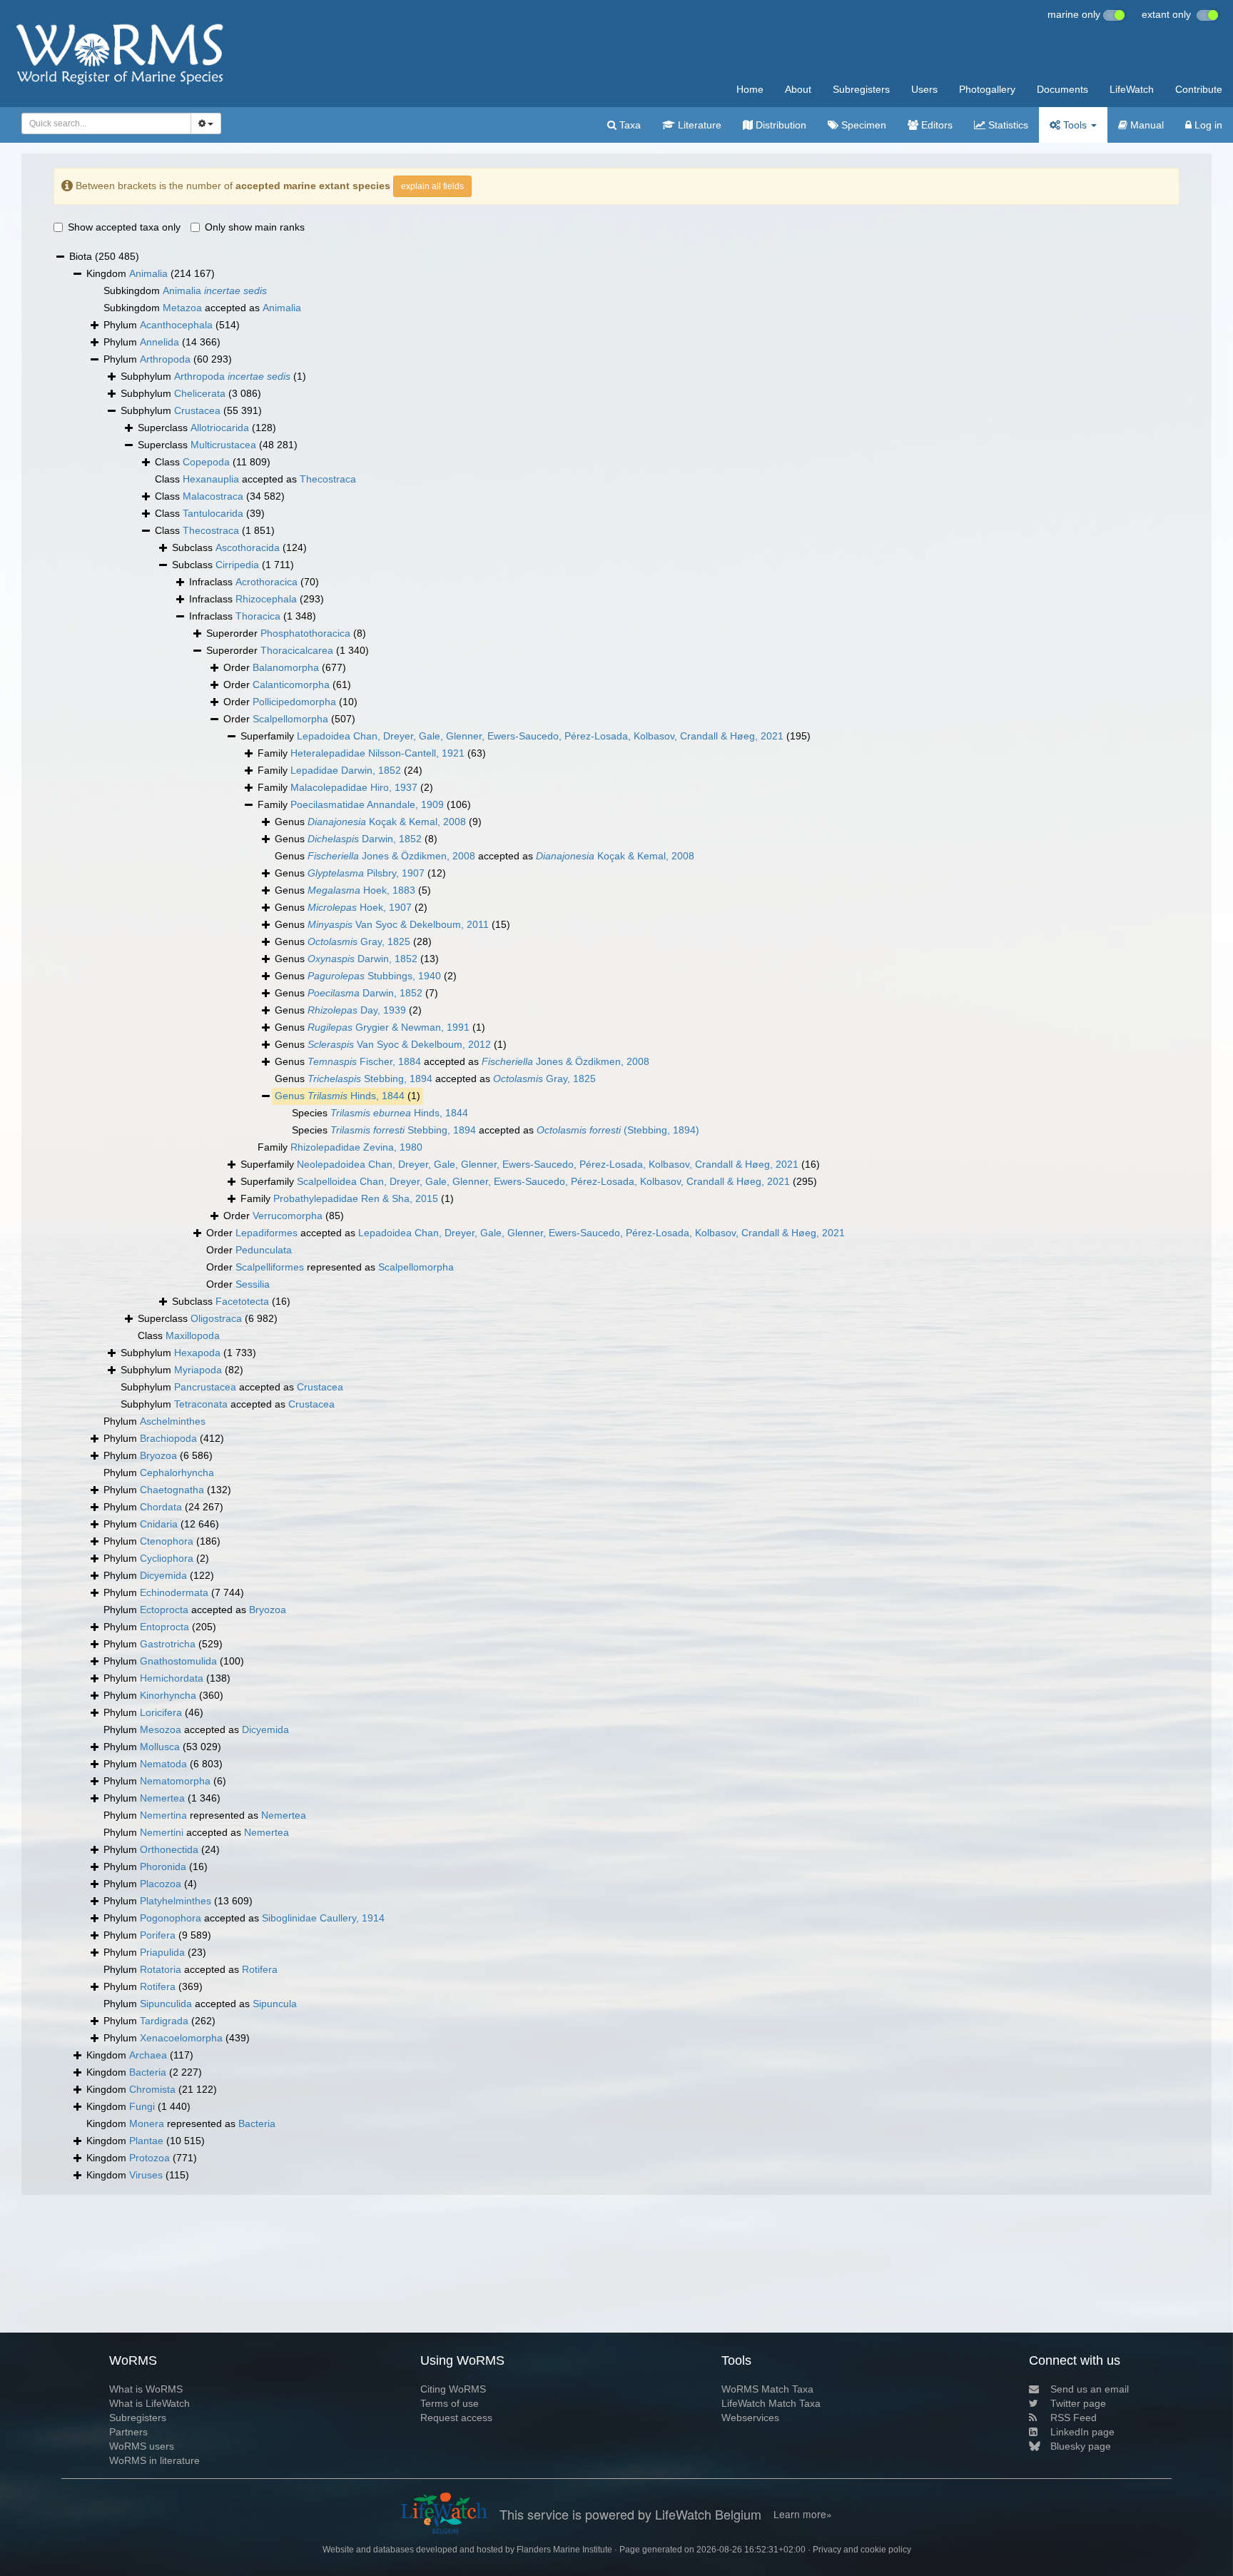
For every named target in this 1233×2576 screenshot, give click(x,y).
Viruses (146, 2175)
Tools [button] (1075, 125)
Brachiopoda (168, 1438)
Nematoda (163, 1764)
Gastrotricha (168, 1644)
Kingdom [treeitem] (151, 273)
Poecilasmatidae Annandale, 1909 (367, 804)
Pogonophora (171, 1918)
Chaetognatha (172, 1490)
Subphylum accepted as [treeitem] (232, 1387)
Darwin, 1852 (365, 839)
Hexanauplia (211, 479)
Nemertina (163, 1815)
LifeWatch (1132, 89)
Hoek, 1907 (360, 907)
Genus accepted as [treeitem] (484, 856)
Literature (698, 125)
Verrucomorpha (288, 1216)
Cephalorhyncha (177, 1473)
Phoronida (163, 1867)
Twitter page (1078, 2403)
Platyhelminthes (176, 1901)
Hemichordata (172, 1678)
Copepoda (206, 462)
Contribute (1199, 89)
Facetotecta (242, 1301)
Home (750, 89)
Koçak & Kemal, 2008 (387, 822)
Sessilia (253, 1284)
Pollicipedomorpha (294, 702)
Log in (1207, 125)
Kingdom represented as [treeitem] (181, 2123)
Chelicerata (200, 393)
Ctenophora (167, 1541)
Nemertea (162, 1798)
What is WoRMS (146, 2389)
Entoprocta (164, 1627)
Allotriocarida (220, 428)
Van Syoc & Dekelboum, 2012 (399, 1044)
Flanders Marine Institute (564, 2550)
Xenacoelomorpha (181, 2038)
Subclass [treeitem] (239, 547)
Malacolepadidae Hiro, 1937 (354, 787)
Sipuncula (275, 2004)
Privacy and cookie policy (862, 2550)
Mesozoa (161, 1729)
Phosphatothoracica (305, 633)
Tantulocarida (213, 513)
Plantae (146, 2141)
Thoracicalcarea (297, 650)
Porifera (158, 1935)
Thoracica (258, 616)
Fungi (142, 2106)
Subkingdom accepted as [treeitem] (202, 308)
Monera (147, 2123)
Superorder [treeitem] (286, 633)
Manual (1146, 125)
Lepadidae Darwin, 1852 (346, 770)
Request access (456, 2418)
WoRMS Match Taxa (767, 2389)
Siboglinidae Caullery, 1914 (323, 1918)
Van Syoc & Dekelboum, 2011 (398, 924)
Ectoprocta (164, 1610)
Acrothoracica (267, 582)
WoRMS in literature (154, 2460)
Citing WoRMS (453, 2389)
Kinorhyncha (168, 1695)
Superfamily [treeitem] (526, 736)
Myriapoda (198, 1370)
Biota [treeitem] (104, 256)
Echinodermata (174, 1592)
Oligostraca (216, 1318)
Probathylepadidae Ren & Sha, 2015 (356, 1198)
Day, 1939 (357, 1010)
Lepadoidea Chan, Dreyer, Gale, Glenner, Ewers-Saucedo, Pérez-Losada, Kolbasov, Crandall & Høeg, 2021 (540, 736)
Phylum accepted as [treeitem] (195, 1610)
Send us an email (1090, 2389)
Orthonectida (169, 1849)
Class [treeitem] (213, 462)
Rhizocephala (266, 599)
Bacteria (148, 2072)
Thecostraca (328, 479)
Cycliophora (167, 1558)
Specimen (862, 125)
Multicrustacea (223, 445)
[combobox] (106, 123)
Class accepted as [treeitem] (255, 479)
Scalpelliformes (270, 1267)
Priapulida (162, 1952)
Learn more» (803, 2514)
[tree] (616, 1216)
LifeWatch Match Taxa (771, 2403)
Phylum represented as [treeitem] (205, 1815)
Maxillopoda (193, 1335)
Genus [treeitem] (378, 822)
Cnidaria (159, 1524)
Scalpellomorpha (290, 719)
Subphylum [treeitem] (213, 376)
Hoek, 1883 (361, 890)
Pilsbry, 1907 (366, 873)
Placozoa (161, 1884)
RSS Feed (1074, 2418)
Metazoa (182, 308)
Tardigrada (164, 2021)
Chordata (161, 1507)
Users (924, 89)
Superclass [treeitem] (207, 428)
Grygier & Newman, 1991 (389, 1027)
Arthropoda (165, 359)
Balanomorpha (286, 667)
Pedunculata (264, 1250)
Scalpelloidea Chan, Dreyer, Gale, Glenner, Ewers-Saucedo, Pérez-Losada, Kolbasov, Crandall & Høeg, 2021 (543, 1181)
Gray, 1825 (359, 941)
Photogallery (987, 89)
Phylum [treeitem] (172, 325)
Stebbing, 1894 (370, 1079)
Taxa (629, 125)
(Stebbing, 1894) (618, 1130)
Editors (935, 125)
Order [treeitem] (285, 667)
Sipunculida (166, 2004)
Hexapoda (197, 1353)
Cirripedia (237, 565)
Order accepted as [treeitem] (526, 1233)
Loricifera (161, 1712)
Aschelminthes (173, 1421)
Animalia (148, 273)
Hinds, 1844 (356, 1096)
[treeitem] (347, 1096)
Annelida (159, 342)
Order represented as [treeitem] (330, 1267)
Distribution (780, 125)
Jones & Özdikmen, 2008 (391, 856)
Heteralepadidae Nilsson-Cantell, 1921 (377, 753)
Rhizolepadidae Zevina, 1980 (356, 1147)
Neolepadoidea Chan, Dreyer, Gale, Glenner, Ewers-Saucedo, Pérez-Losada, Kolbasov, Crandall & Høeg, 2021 (548, 1164)
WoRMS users (142, 2446)
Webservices (750, 2418)
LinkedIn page (1082, 2432)
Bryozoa (158, 1455)
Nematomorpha (175, 1781)
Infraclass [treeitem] (254, 582)
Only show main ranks (255, 227)
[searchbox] (102, 123)
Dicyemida (163, 1575)
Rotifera (260, 1969)
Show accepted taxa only (124, 227)
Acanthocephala (176, 325)
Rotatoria (161, 1969)
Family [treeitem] (372, 753)
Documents (1062, 89)
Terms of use (450, 2403)
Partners (128, 2432)
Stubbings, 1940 (374, 976)
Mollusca (160, 1747)
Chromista (152, 2089)
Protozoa (149, 2158)
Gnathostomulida (178, 1661)
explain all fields (432, 186)
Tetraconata (201, 1404)
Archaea (148, 2055)
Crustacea (197, 410)
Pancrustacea (205, 1387)
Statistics (1007, 125)
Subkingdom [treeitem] (185, 291)
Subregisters (861, 89)
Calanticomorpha (291, 685)
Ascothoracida (248, 547)
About (798, 89)
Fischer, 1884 (364, 1061)
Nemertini (162, 1832)
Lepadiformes (267, 1233)
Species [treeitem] (380, 1113)
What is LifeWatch (149, 2403)
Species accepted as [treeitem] (496, 1130)
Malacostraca (213, 496)
